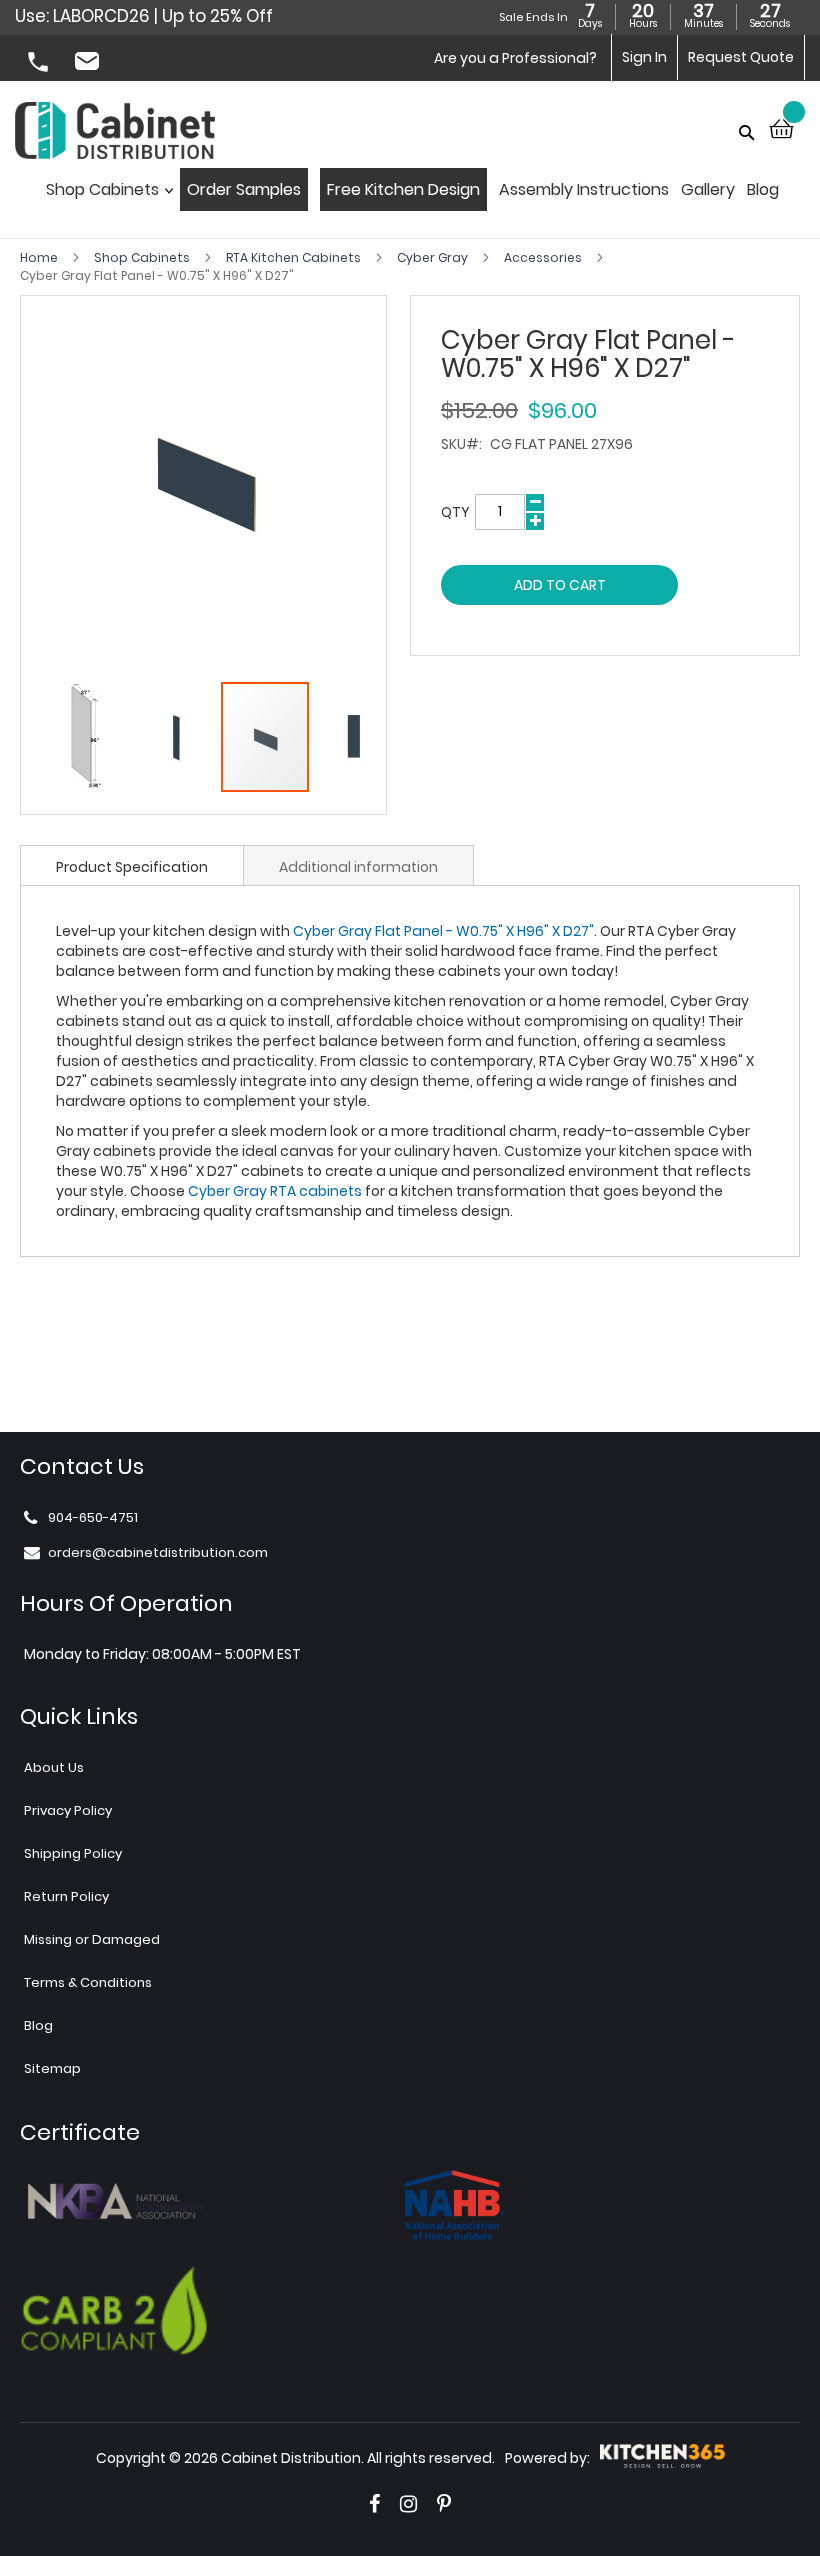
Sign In (644, 57)
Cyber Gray (434, 257)
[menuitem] (105, 195)
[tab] (132, 865)
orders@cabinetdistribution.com (90, 64)
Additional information (358, 867)
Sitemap (52, 2068)
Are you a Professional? (515, 58)
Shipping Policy (73, 1853)
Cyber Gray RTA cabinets (275, 1191)
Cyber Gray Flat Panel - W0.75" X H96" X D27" (443, 931)
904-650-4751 (40, 64)
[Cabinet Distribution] (115, 133)
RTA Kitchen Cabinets (295, 257)
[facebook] (374, 2504)
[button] (86, 737)
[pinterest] (444, 2504)
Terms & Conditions (88, 1982)
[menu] (410, 195)
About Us (54, 1767)
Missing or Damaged (92, 1939)
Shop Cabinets (143, 257)
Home (40, 257)
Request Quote (741, 57)
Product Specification (132, 867)
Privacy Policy (68, 1810)
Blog (38, 2025)
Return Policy (66, 1896)
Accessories (544, 257)
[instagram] (408, 2504)
